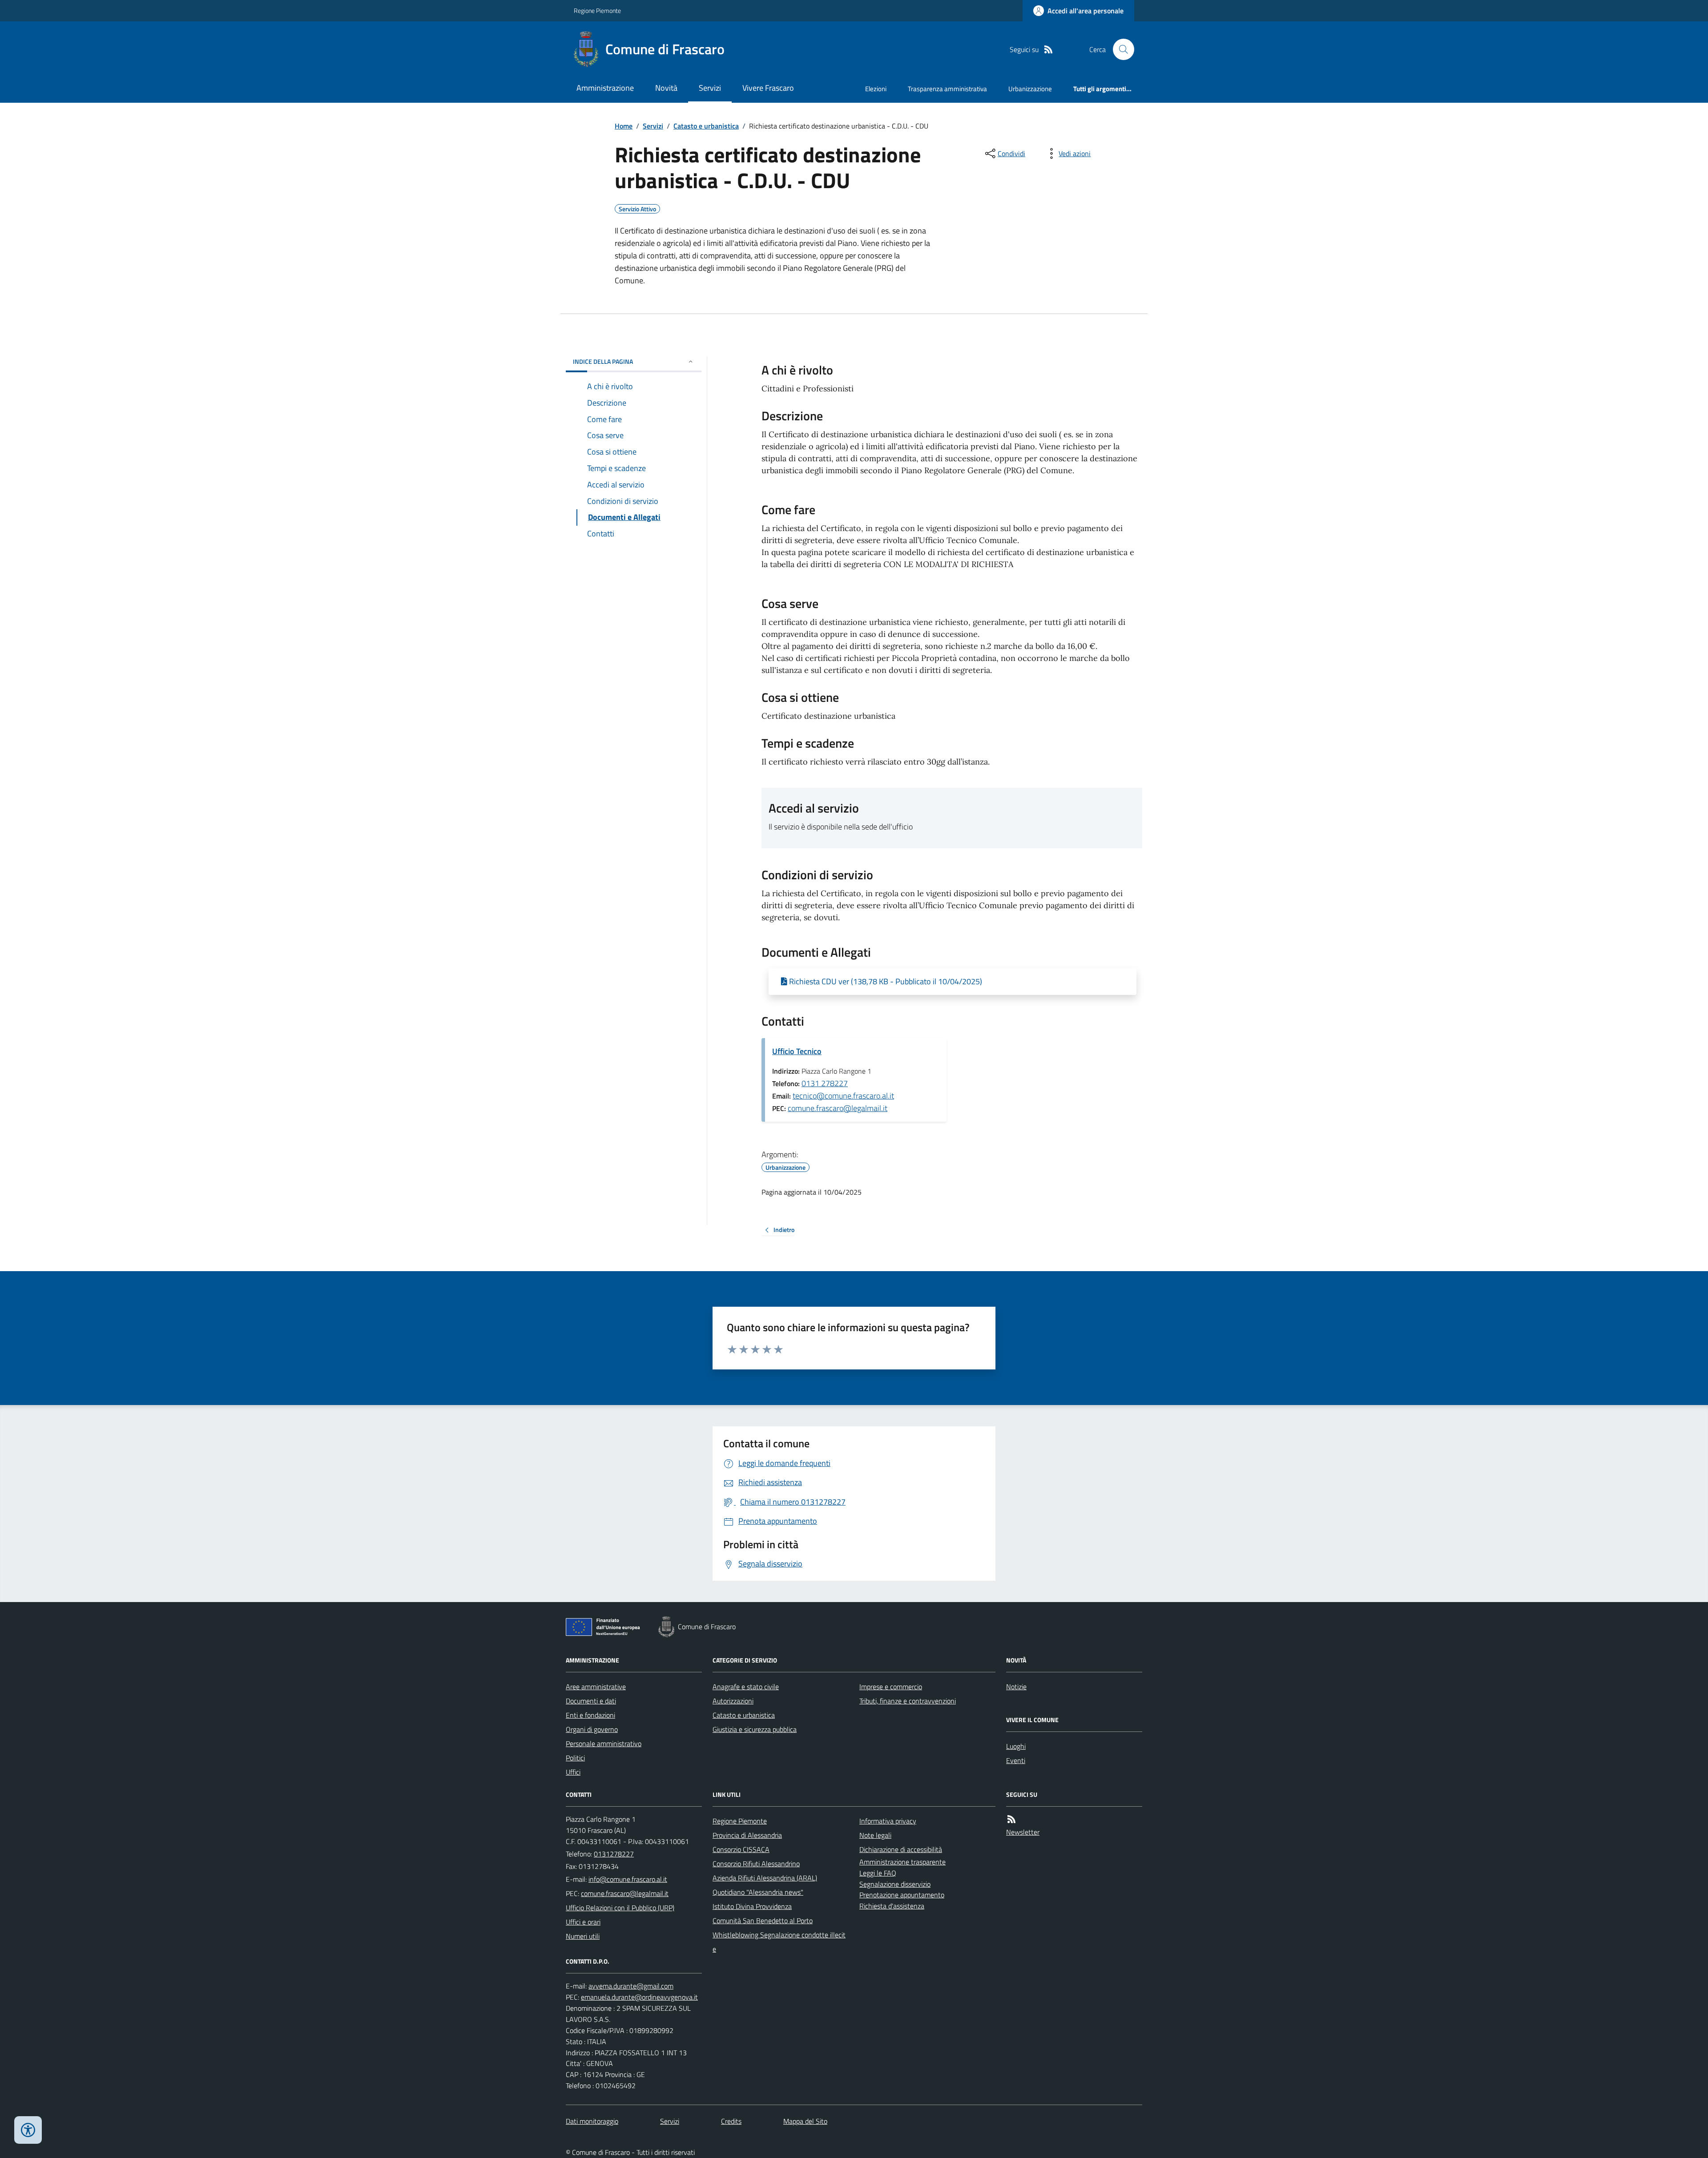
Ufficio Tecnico (797, 1051)
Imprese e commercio (891, 1687)
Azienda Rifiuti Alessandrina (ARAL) (765, 1878)
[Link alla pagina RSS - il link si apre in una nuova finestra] (1048, 50)
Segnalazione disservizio (895, 1884)
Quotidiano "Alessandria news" (758, 1892)
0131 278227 (825, 1083)
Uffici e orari (583, 1922)
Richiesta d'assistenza (892, 1906)
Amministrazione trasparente (902, 1862)
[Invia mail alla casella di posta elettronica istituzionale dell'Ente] (628, 1879)
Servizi (710, 88)
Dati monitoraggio (592, 2121)
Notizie (1016, 1687)
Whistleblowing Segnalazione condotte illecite (779, 1942)
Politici (575, 1758)
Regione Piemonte (597, 10)
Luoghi (1016, 1746)
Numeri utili (583, 1936)
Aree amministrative (596, 1687)
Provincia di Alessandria (747, 1835)
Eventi (1016, 1760)
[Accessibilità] (28, 2130)
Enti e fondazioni (590, 1715)
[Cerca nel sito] (1120, 49)
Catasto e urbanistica (706, 126)
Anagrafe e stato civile (746, 1687)
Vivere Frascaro (768, 88)
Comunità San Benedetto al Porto (763, 1920)
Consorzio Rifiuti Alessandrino (756, 1864)
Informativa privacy (888, 1821)
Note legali (875, 1835)
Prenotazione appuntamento (902, 1895)
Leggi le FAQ (878, 1873)
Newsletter (1023, 1832)
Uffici (573, 1772)
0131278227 (614, 1854)
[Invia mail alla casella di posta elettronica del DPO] (631, 1986)
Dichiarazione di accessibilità (901, 1849)
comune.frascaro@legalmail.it (838, 1108)
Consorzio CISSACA (741, 1849)
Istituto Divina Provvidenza (752, 1906)
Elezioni (876, 89)
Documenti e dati (591, 1701)
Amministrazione (605, 88)
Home (624, 126)
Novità (666, 88)
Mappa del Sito (805, 2121)
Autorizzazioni (733, 1701)
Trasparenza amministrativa (947, 89)
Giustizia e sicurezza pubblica (755, 1729)
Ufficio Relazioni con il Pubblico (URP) (620, 1908)
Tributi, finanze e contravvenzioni (908, 1701)
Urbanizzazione (1030, 89)
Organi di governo (592, 1729)
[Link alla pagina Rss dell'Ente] (1011, 1819)
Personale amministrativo (604, 1743)
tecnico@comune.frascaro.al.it (843, 1096)
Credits (731, 2121)
